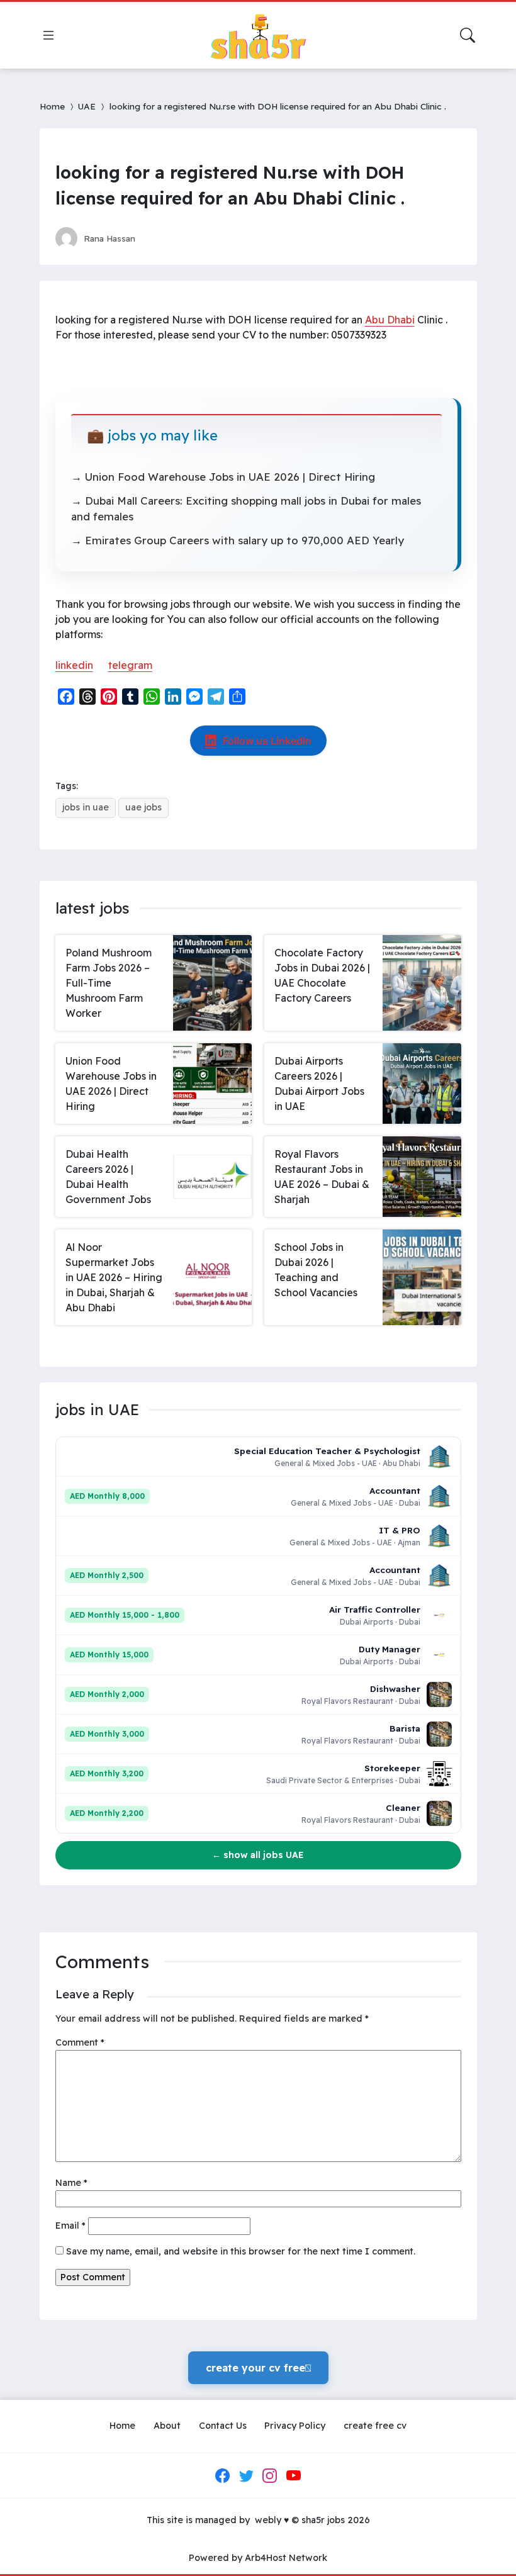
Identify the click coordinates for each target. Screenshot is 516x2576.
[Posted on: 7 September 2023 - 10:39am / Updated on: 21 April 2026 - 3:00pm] (157, 238)
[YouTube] (293, 2476)
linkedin (74, 665)
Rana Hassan (109, 238)
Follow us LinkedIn (267, 741)
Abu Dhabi (390, 320)
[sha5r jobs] (258, 35)
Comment (80, 2042)
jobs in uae (86, 807)
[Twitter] (246, 2476)
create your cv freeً (258, 2368)
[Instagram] (270, 2476)
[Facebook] (223, 2476)
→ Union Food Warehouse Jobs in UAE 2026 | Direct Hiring (223, 477)
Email (70, 2226)
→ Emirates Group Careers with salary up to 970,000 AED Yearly (238, 540)
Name (71, 2183)
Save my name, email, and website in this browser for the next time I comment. (241, 2251)
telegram (130, 665)
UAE (87, 106)
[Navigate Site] (48, 35)
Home (52, 106)
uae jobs (143, 807)
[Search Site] (468, 35)
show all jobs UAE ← (258, 1855)
